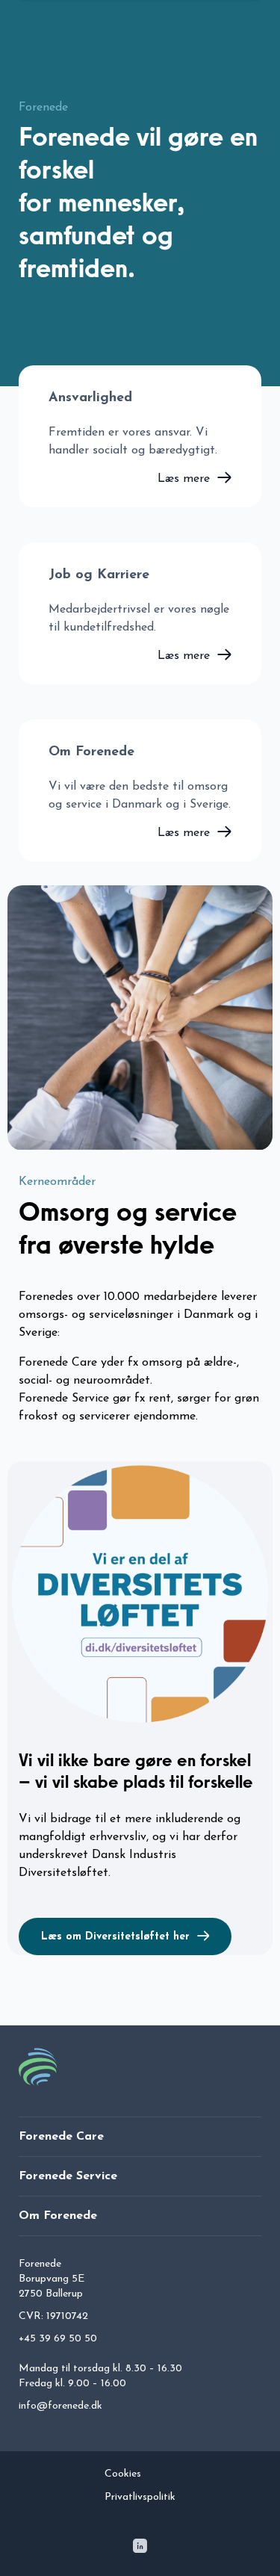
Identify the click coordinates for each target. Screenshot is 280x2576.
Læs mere (184, 479)
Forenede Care (61, 2137)
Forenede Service (68, 2176)
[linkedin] (140, 2549)
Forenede (43, 108)
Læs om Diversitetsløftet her (115, 1937)
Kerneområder (57, 1182)
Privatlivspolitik (140, 2497)
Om (58, 2216)
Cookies (123, 2474)
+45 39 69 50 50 (58, 2339)
